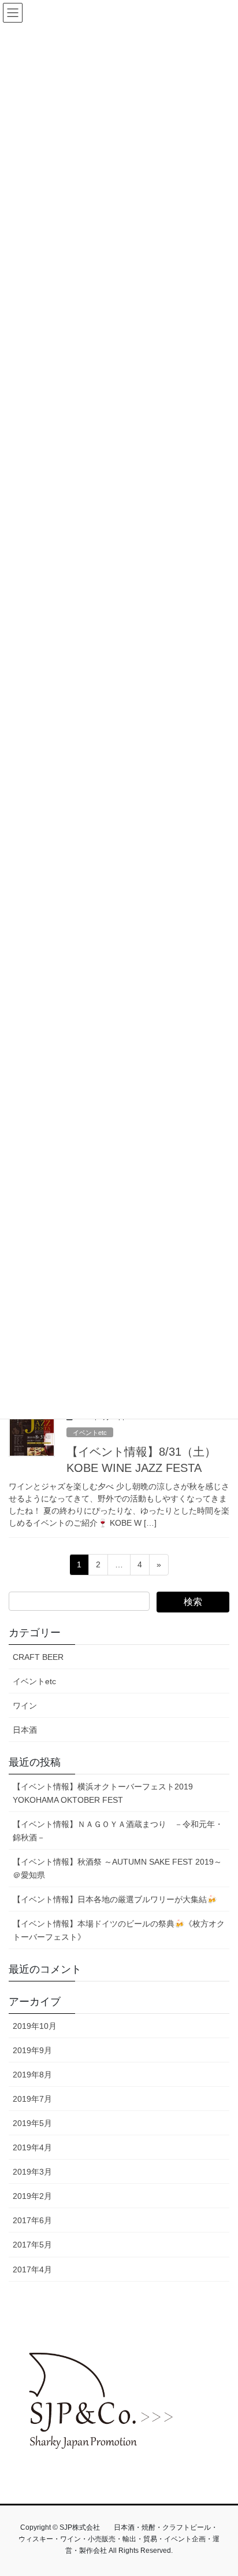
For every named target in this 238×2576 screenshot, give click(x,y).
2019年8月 (32, 2075)
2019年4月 (32, 2147)
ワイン (25, 1706)
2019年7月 (32, 2099)
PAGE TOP (221, 2488)
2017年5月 (32, 2245)
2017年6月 (32, 2220)
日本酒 (25, 1730)
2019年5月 (32, 2123)
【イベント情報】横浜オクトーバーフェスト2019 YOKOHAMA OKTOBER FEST (103, 1793)
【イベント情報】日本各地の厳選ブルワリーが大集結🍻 (115, 1899)
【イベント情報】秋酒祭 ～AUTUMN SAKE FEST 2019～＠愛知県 (117, 1868)
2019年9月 (32, 2050)
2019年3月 (32, 2172)
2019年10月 (35, 2026)
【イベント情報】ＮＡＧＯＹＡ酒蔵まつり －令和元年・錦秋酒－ (118, 1831)
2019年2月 (32, 2196)
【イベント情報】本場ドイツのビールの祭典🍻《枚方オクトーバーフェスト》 (119, 1930)
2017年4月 (32, 2269)
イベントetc (90, 1433)
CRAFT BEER (38, 1657)
